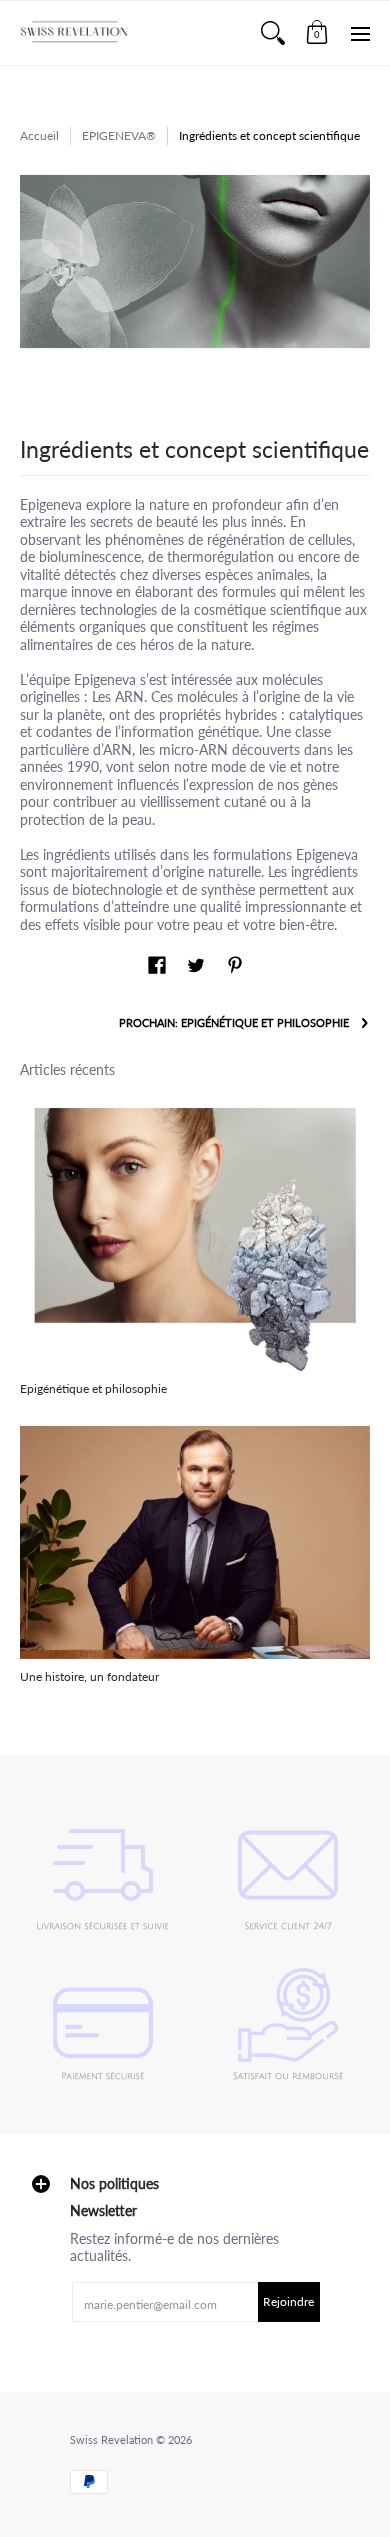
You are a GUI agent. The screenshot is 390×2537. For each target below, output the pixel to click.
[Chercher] (273, 33)
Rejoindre (288, 2301)
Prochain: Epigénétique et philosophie (234, 1023)
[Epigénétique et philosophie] (195, 1239)
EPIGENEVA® (119, 135)
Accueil (39, 135)
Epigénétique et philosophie (93, 1388)
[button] (317, 33)
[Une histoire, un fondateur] (195, 1542)
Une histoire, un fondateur (89, 1676)
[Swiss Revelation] (75, 33)
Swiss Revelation (111, 2440)
